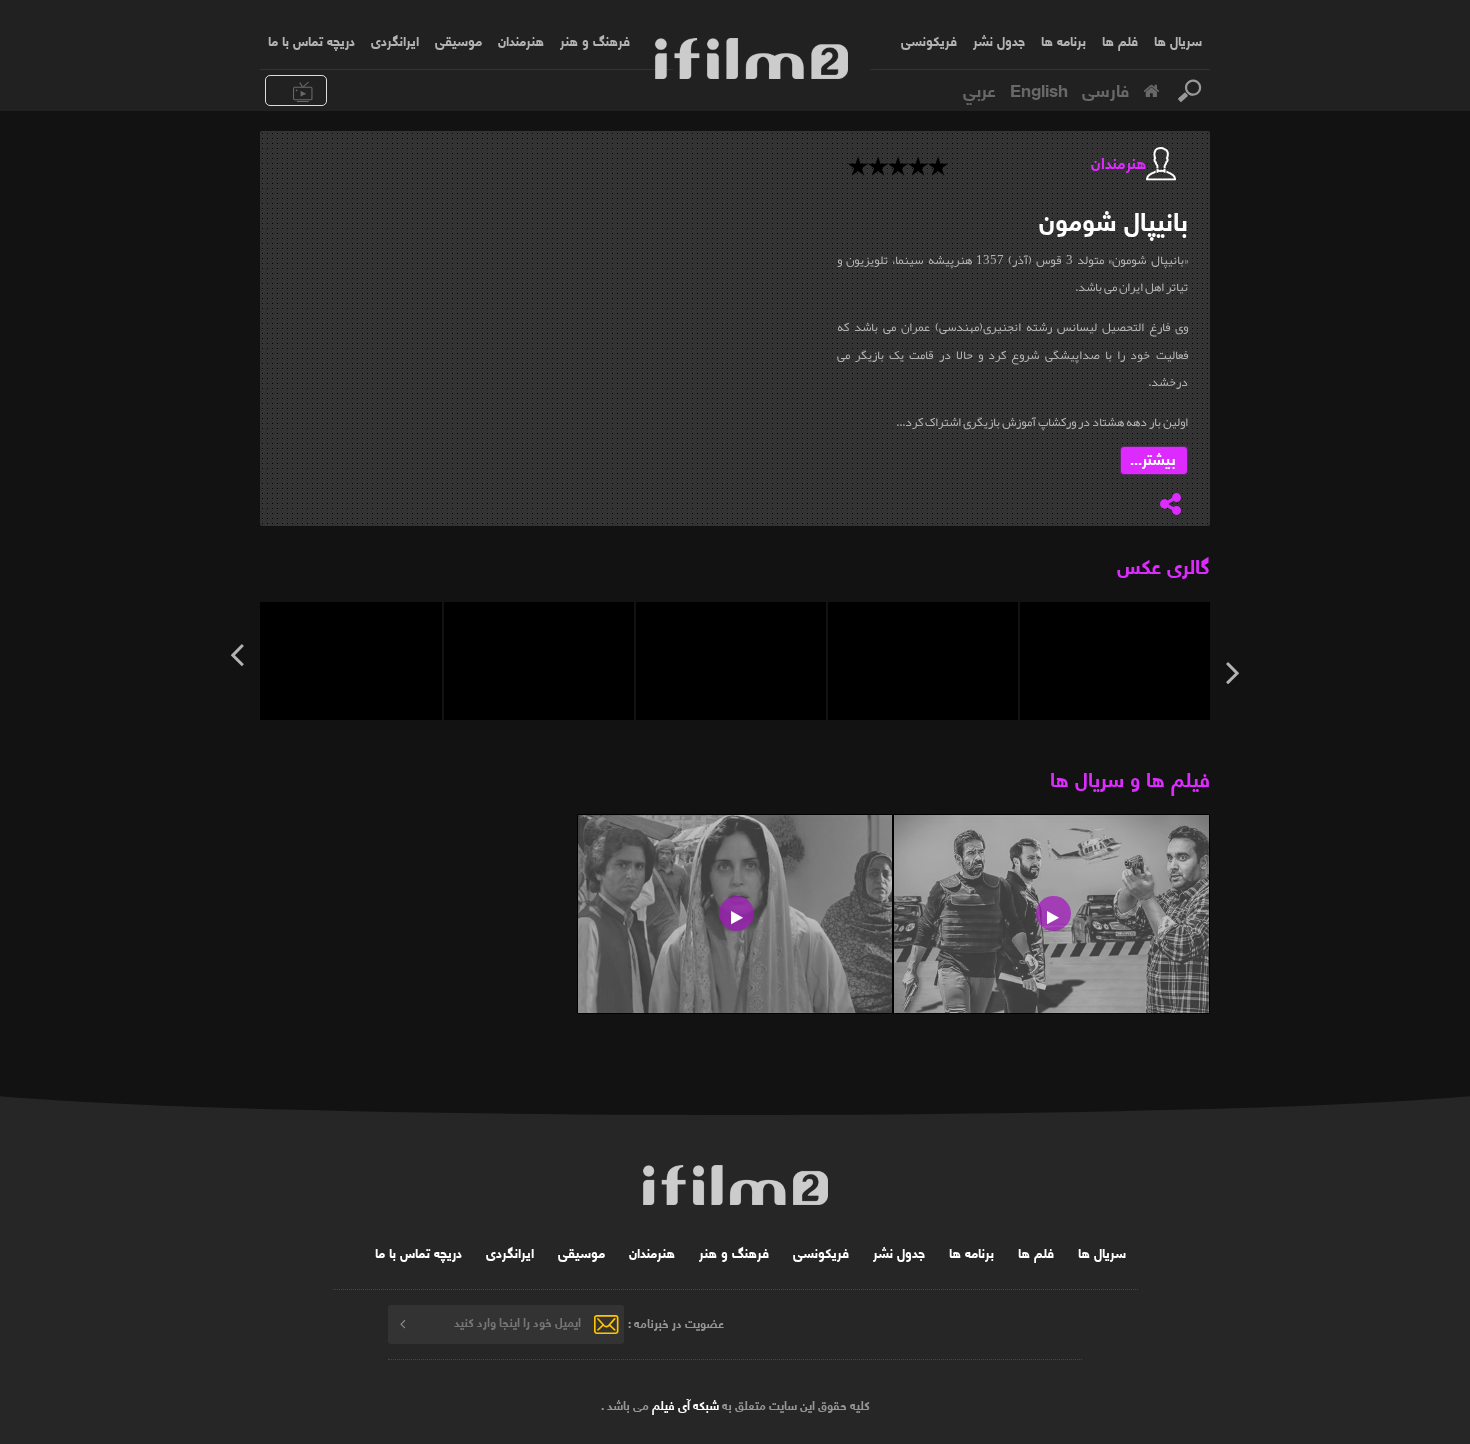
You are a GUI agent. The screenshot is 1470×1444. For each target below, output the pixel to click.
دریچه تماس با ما (311, 40)
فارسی (1105, 89)
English (1039, 89)
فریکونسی (929, 40)
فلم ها (1120, 40)
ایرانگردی (395, 40)
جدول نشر (999, 40)
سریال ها (1178, 40)
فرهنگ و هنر (595, 40)
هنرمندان (521, 40)
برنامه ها (1063, 40)
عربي (979, 89)
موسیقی (458, 40)
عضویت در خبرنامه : (676, 1321)
